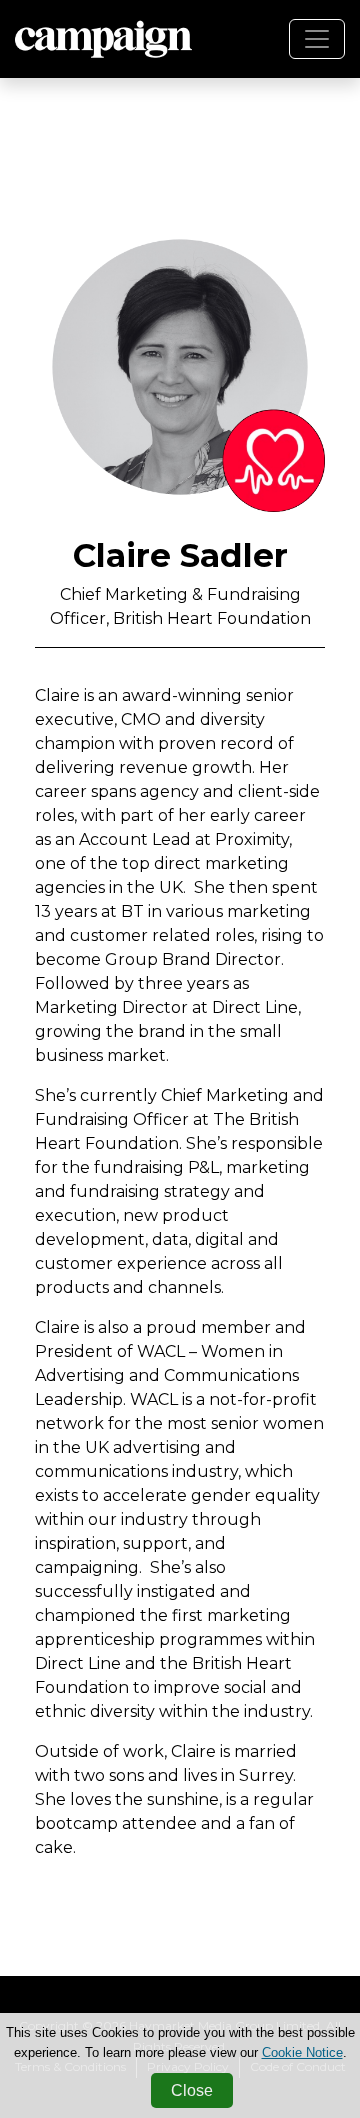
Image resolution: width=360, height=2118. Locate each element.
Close (192, 2090)
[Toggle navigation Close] (317, 39)
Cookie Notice (302, 2052)
